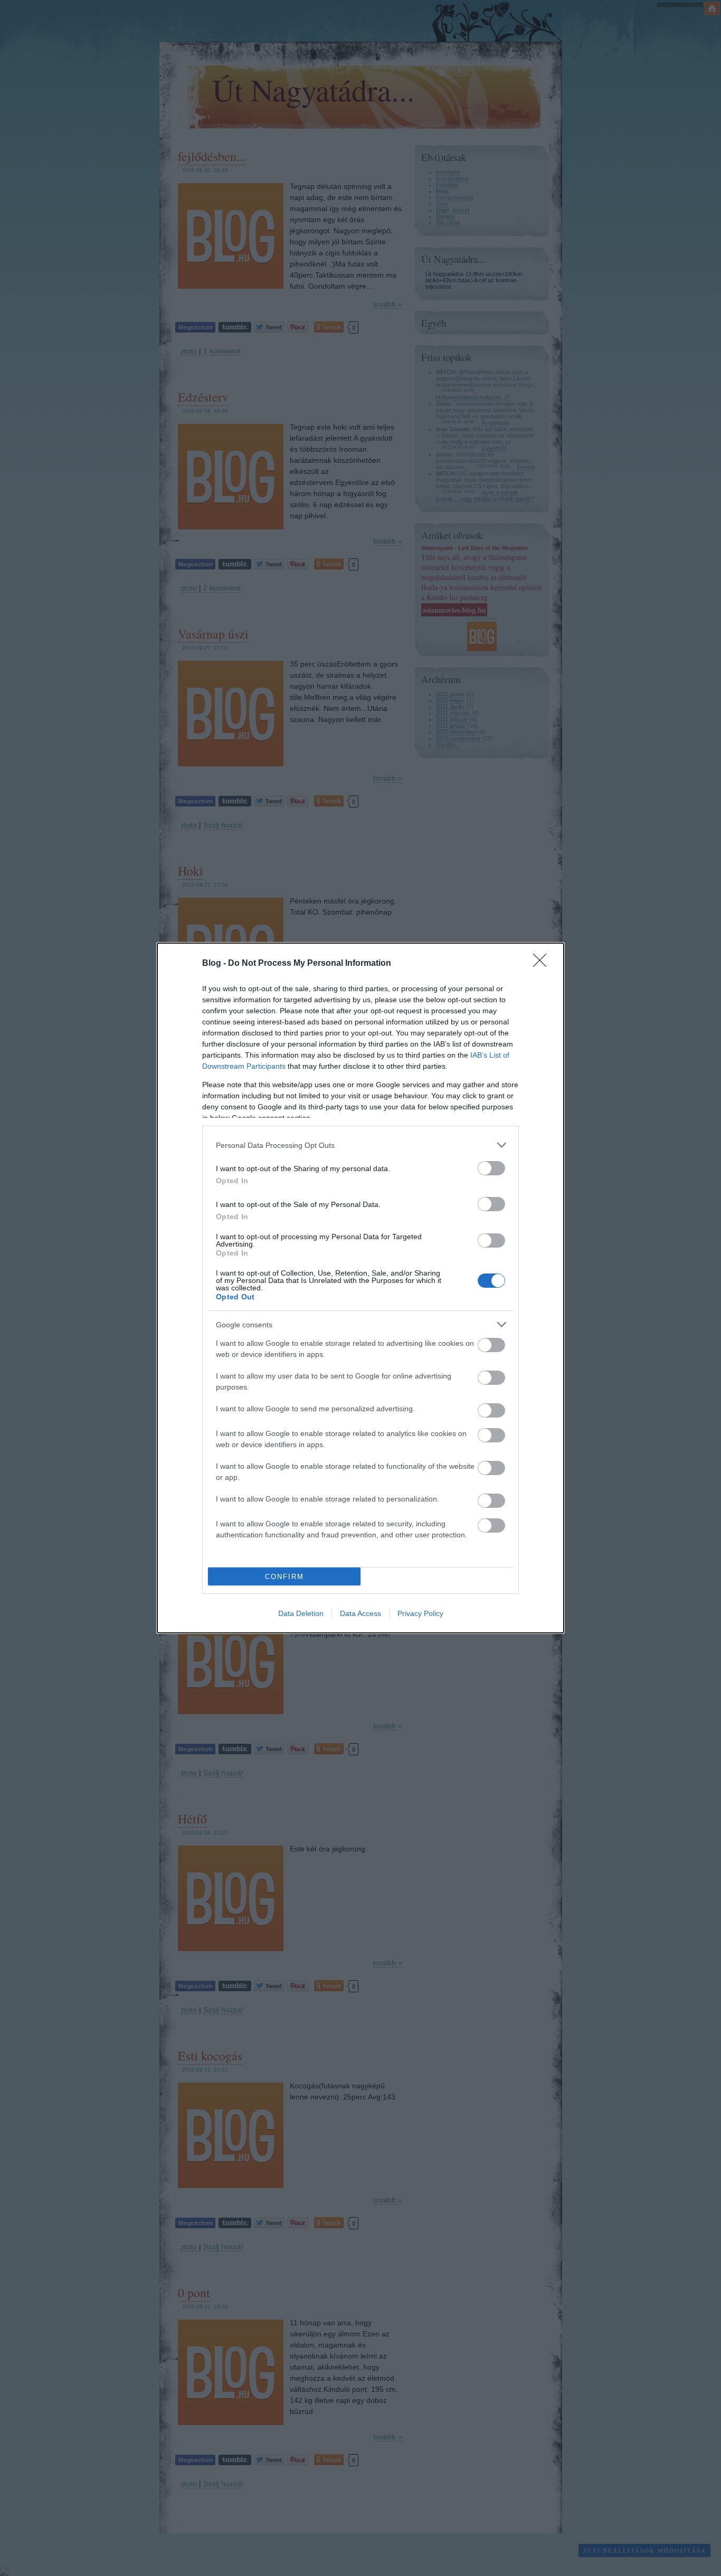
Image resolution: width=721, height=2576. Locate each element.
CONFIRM (284, 1577)
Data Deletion (301, 1613)
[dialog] (360, 1288)
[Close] (543, 964)
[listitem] (360, 1145)
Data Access (360, 1613)
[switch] (491, 1168)
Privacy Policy (420, 1613)
